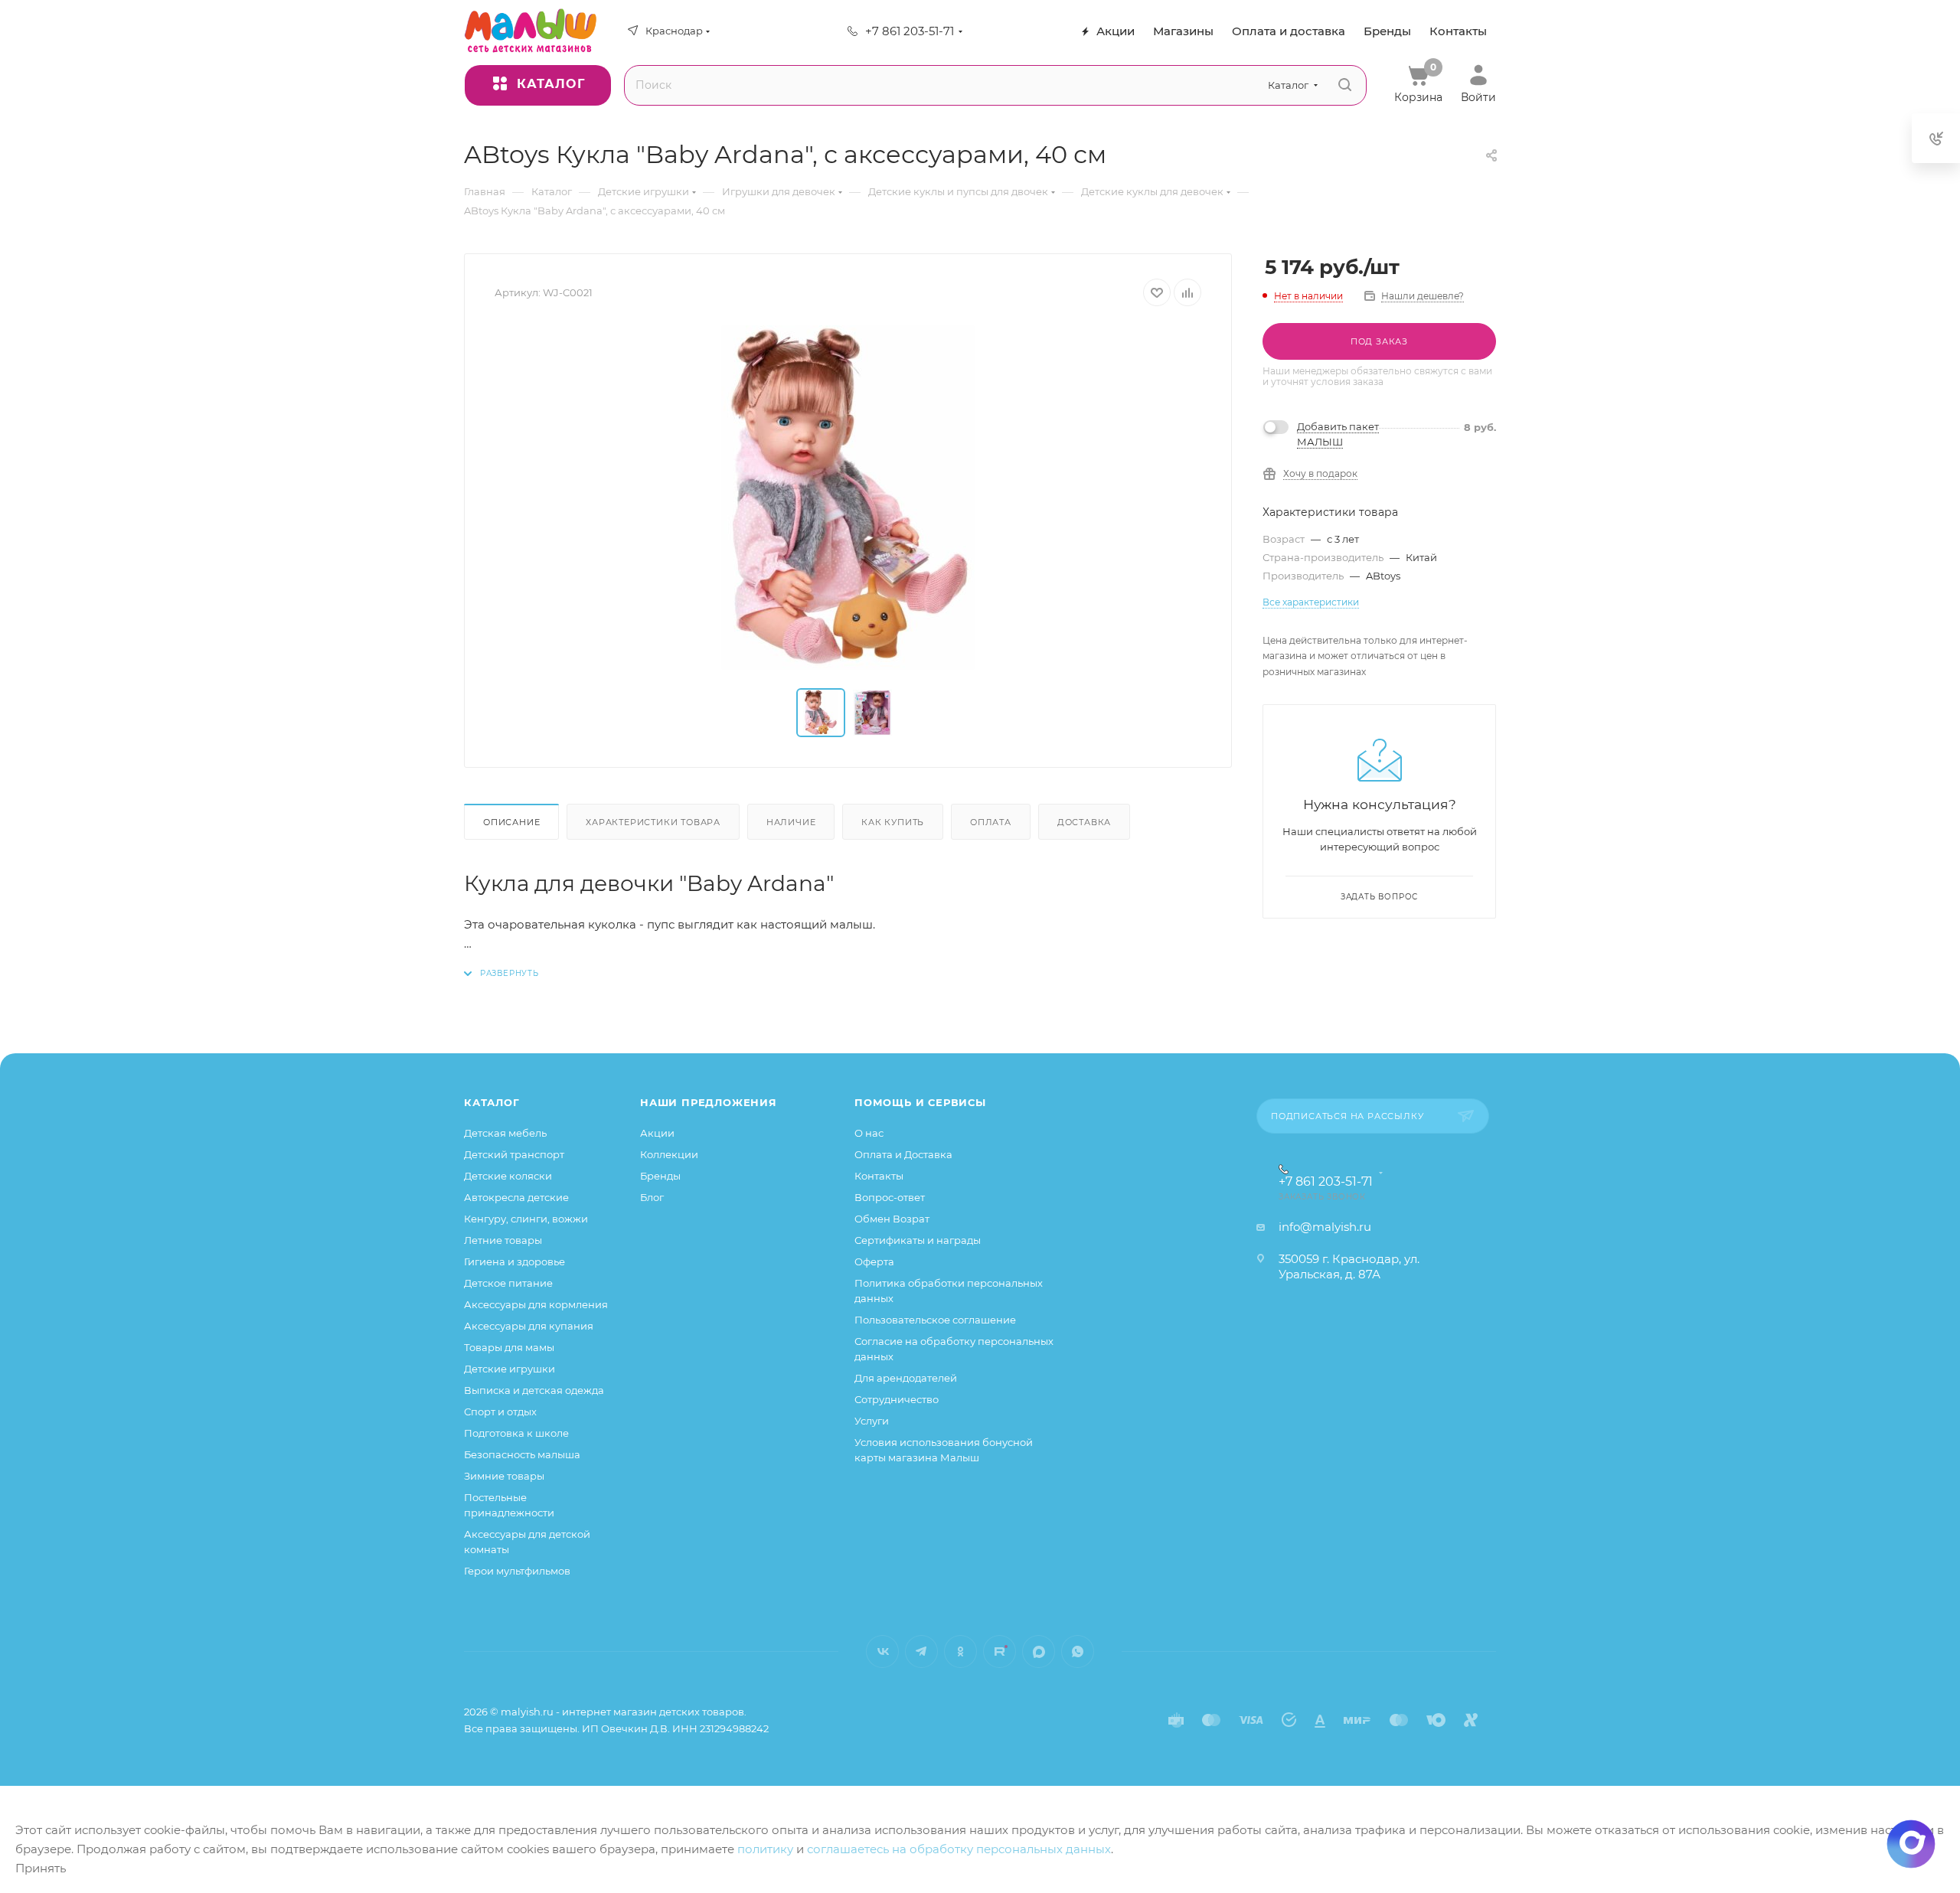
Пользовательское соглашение (935, 1320)
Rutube (1000, 1651)
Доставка (1084, 822)
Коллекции (669, 1154)
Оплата (991, 822)
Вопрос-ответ (890, 1197)
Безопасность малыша (522, 1454)
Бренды (660, 1176)
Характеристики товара (653, 822)
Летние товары (503, 1240)
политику (765, 1849)
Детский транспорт (514, 1154)
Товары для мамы (509, 1347)
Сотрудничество (897, 1399)
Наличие (791, 822)
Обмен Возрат (892, 1219)
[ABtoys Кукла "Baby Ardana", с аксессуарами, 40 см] (848, 498)
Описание (511, 822)
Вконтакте (882, 1651)
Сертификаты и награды (918, 1240)
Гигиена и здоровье (514, 1261)
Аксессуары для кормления (536, 1304)
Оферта (874, 1261)
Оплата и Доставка (903, 1154)
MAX (1039, 1651)
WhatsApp (1078, 1651)
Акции (657, 1133)
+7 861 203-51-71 (910, 31)
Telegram (921, 1651)
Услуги (872, 1421)
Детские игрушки (510, 1369)
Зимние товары (504, 1476)
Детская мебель (505, 1133)
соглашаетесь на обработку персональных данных (959, 1849)
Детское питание (508, 1283)
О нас (869, 1133)
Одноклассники (960, 1651)
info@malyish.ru (1325, 1227)
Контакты (879, 1176)
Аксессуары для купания (529, 1326)
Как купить (893, 822)
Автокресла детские (516, 1197)
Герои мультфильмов (517, 1571)
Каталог (492, 1102)
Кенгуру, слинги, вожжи (526, 1219)
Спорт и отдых (500, 1412)
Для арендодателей (906, 1378)
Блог (652, 1197)
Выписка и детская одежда (534, 1390)
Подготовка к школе (516, 1433)
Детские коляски (508, 1176)
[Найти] (1345, 85)
